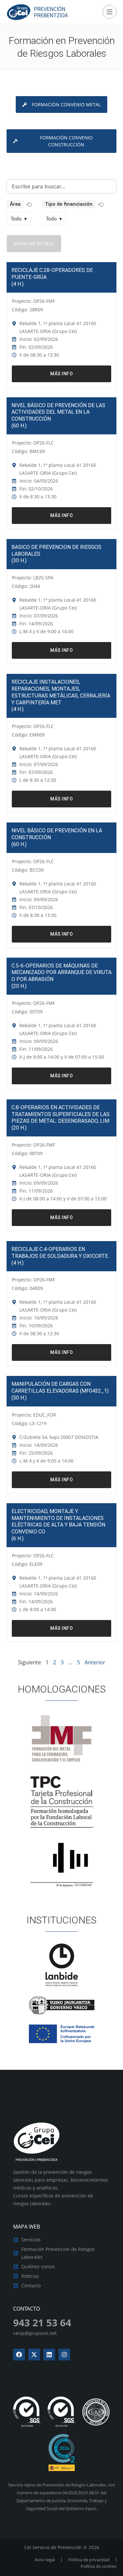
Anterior (95, 1662)
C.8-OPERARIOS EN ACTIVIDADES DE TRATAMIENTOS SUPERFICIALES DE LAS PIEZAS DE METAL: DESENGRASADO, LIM (61, 1114)
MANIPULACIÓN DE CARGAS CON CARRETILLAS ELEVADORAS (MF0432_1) (60, 1387)
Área (15, 204)
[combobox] (61, 186)
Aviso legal (45, 2560)
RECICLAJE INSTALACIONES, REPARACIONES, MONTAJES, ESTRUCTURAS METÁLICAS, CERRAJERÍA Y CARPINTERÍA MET (61, 692)
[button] (29, 205)
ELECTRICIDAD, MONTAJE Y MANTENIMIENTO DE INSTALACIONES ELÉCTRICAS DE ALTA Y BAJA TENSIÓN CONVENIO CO (58, 1521)
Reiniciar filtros (34, 244)
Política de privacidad (89, 2560)
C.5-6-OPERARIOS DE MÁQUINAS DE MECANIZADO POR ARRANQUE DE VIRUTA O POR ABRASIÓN (61, 973)
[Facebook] (19, 2355)
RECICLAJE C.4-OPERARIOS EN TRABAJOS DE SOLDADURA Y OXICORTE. (60, 1253)
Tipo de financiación (69, 204)
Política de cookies (99, 2566)
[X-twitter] (34, 2355)
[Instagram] (64, 2355)
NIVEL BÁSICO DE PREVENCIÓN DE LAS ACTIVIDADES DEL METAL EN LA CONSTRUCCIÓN (58, 412)
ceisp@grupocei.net (35, 2333)
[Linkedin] (49, 2355)
